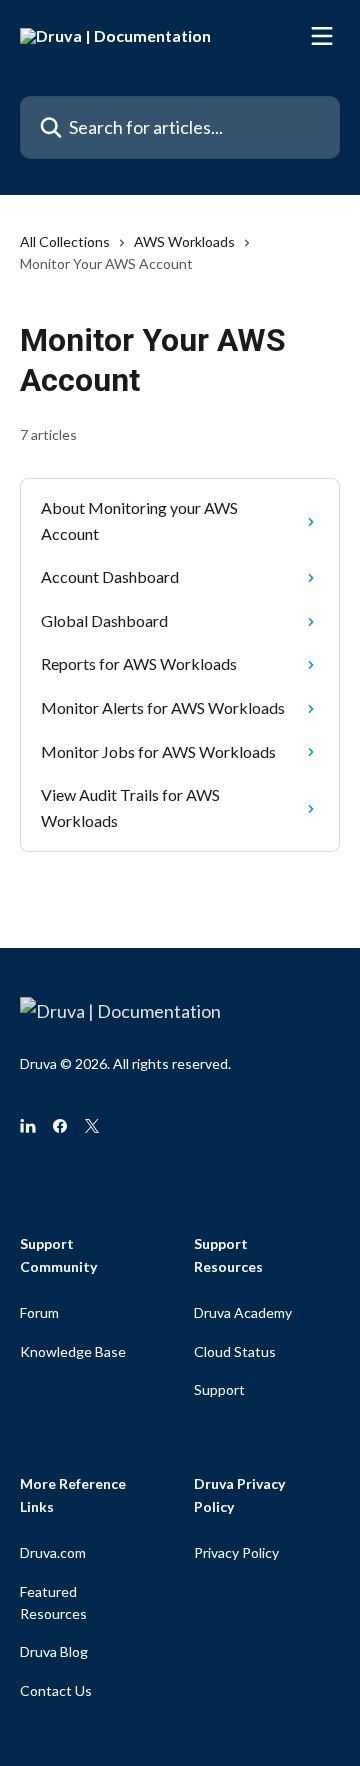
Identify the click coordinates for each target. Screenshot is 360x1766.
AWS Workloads (184, 241)
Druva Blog (54, 1651)
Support (219, 1389)
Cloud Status (235, 1351)
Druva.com (53, 1552)
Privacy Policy (236, 1552)
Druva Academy (243, 1312)
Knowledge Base (73, 1351)
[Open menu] (322, 36)
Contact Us (56, 1690)
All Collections (65, 241)
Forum (39, 1312)
